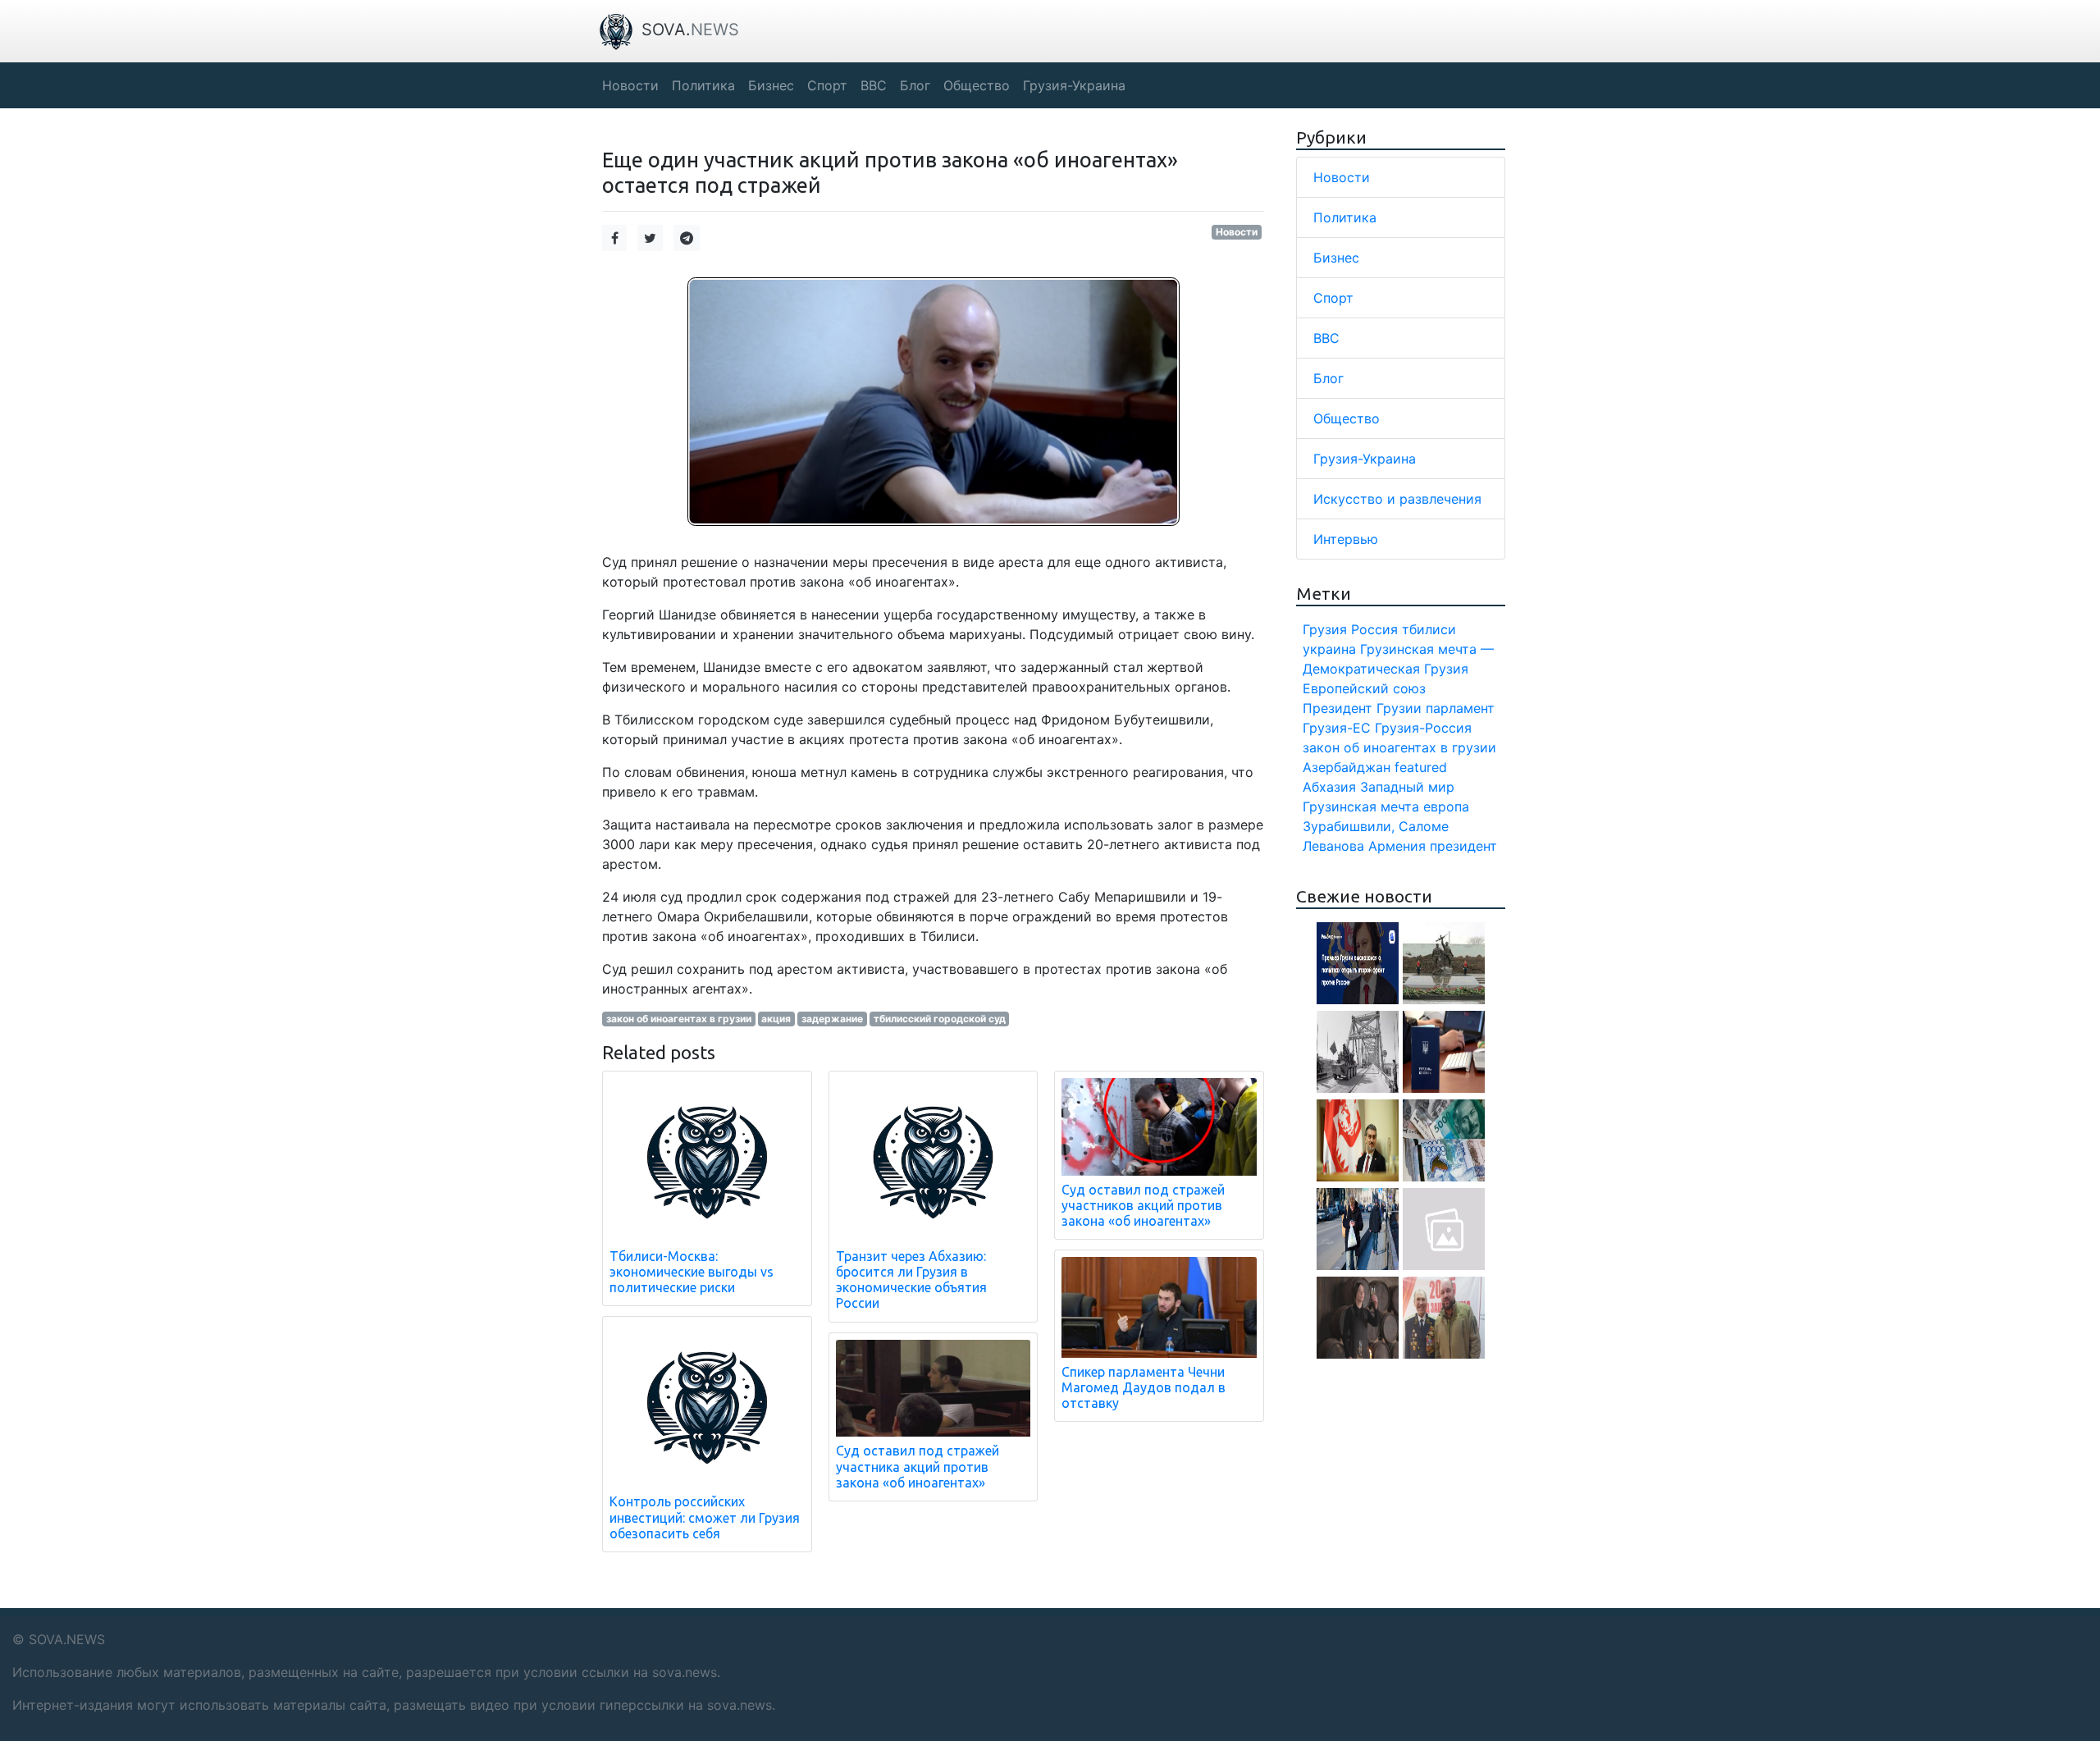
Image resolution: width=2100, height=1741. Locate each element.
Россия (1374, 629)
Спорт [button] (827, 85)
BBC (1326, 338)
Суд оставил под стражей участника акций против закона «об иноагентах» (918, 1466)
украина (1329, 649)
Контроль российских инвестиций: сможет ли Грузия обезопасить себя (705, 1517)
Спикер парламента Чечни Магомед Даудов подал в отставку (1144, 1387)
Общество (1347, 418)
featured (1421, 767)
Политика (1345, 217)
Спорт (1333, 298)
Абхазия (1329, 787)
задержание (832, 1019)
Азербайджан (1347, 767)
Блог (1328, 378)
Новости (1237, 232)
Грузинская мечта (1361, 807)
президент (1463, 846)
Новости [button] (630, 85)
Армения (1397, 846)
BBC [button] (874, 85)
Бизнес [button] (771, 85)
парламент (1460, 708)
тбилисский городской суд (940, 1019)
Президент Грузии (1362, 708)
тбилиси (1429, 629)
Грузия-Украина (1365, 459)
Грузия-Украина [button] (1074, 85)
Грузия (1325, 629)
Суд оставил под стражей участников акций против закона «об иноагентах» (1143, 1205)
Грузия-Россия (1423, 728)
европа (1446, 807)
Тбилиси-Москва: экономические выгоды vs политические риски (692, 1272)
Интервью (1346, 539)
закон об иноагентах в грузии (679, 1019)
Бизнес (1336, 258)
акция (776, 1019)
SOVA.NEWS (67, 1639)
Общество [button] (977, 85)
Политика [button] (703, 85)
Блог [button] (915, 85)
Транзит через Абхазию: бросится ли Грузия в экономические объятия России (911, 1280)
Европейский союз (1364, 688)
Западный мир (1407, 787)
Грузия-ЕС (1337, 728)
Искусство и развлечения (1397, 499)
